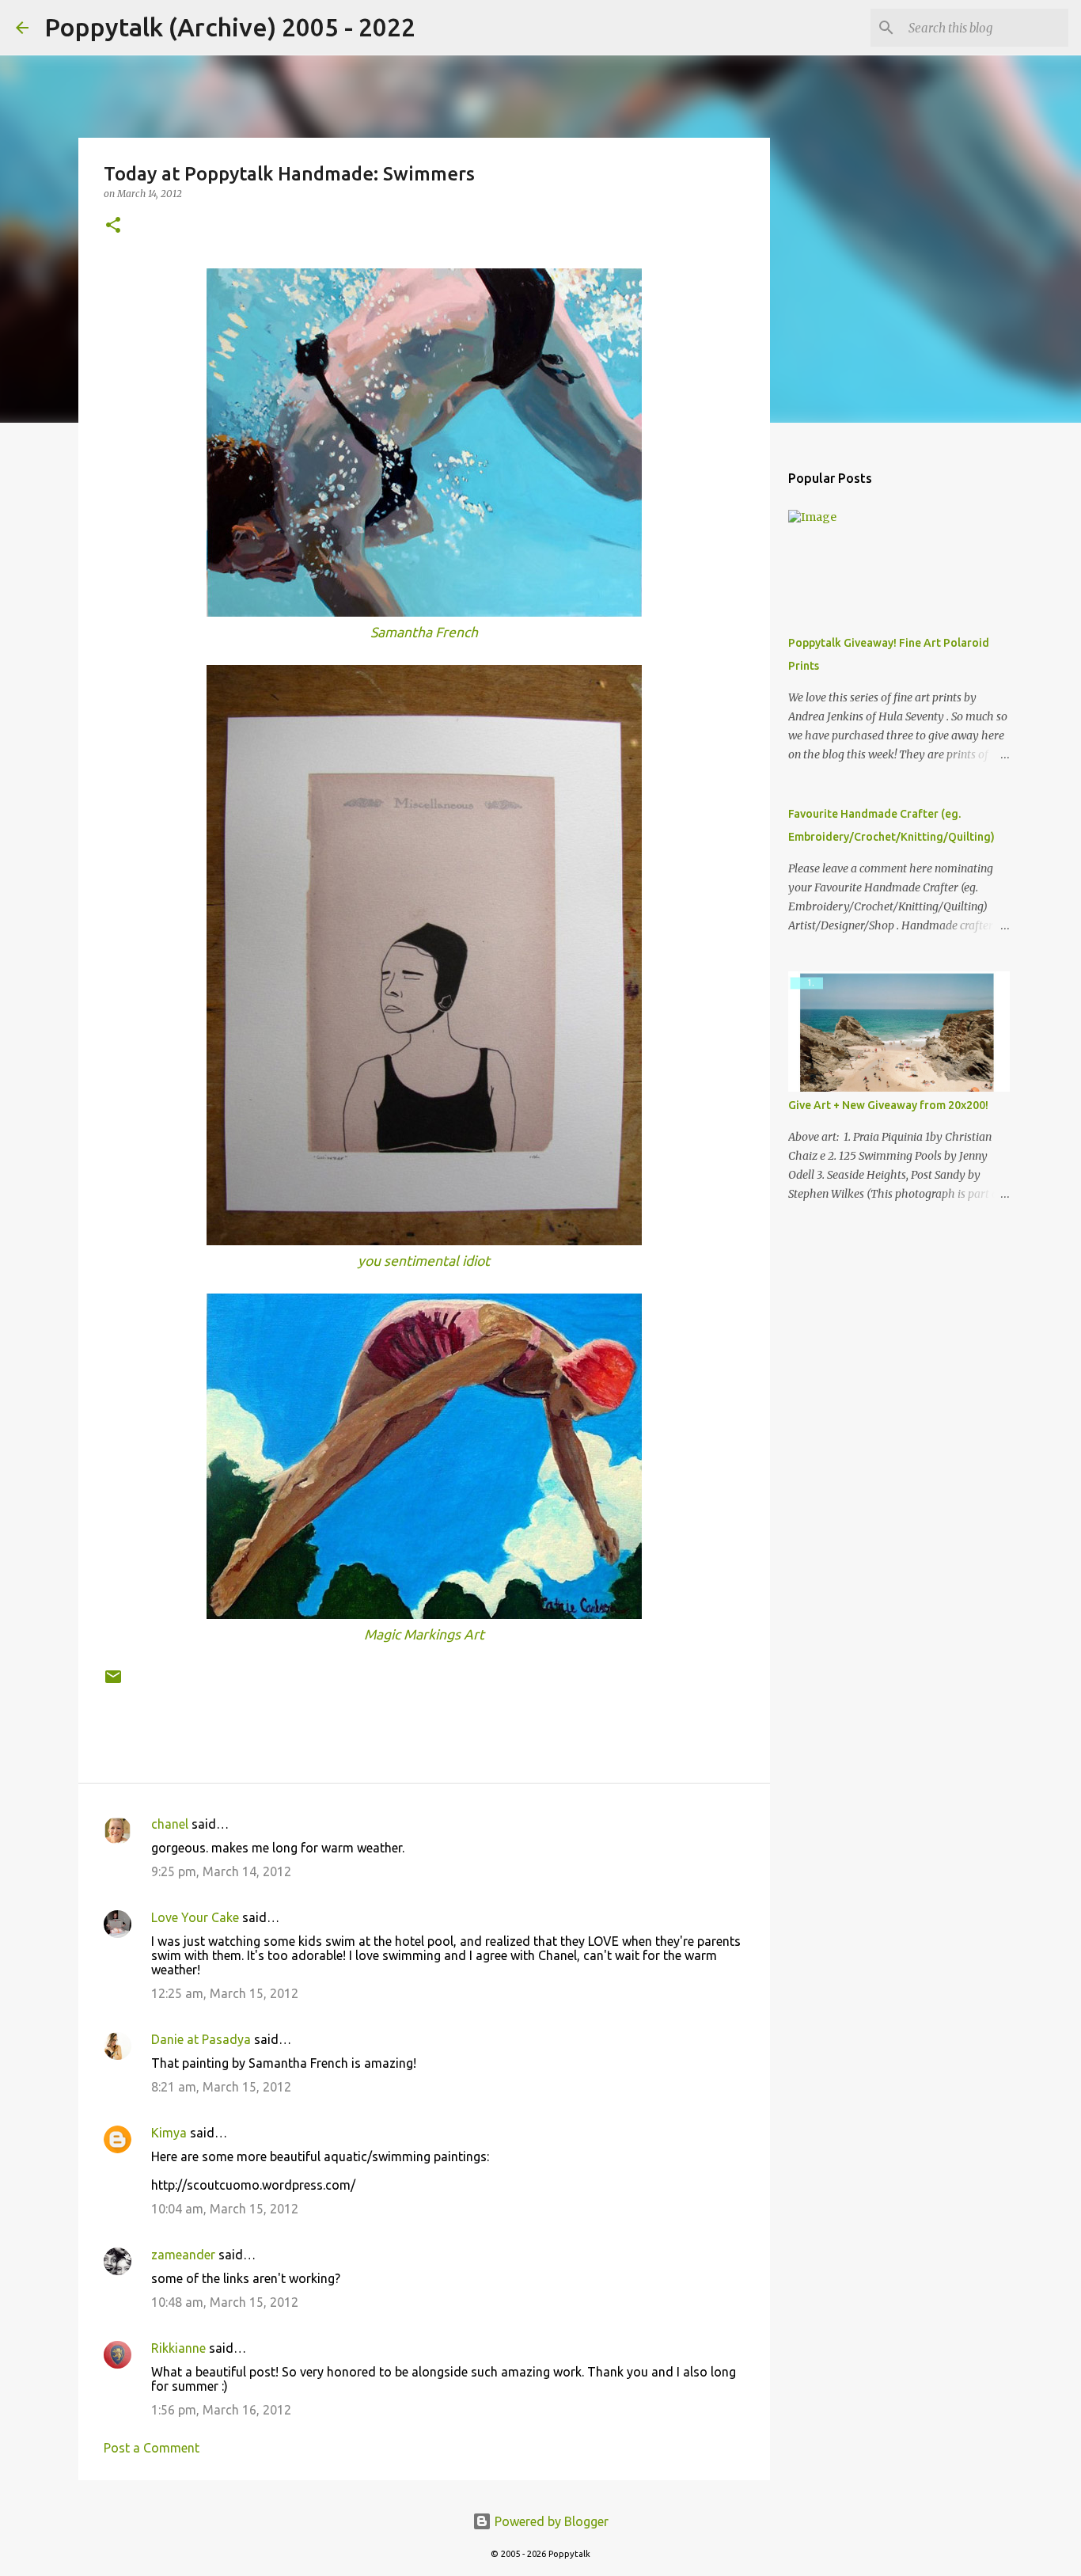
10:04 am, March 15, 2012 (225, 2209)
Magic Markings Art (424, 1634)
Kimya (169, 2133)
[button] (113, 226)
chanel (170, 1824)
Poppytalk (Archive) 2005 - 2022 (230, 27)
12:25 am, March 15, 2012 (225, 1993)
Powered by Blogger (550, 2521)
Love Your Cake (195, 1917)
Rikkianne (178, 2348)
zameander (183, 2255)
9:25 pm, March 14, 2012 (221, 1871)
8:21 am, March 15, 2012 (221, 2087)
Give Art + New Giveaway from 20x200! (888, 1105)
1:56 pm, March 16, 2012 (221, 2410)
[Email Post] (113, 1683)
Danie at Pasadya (201, 2039)
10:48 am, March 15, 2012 (225, 2302)
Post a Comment (152, 2448)
